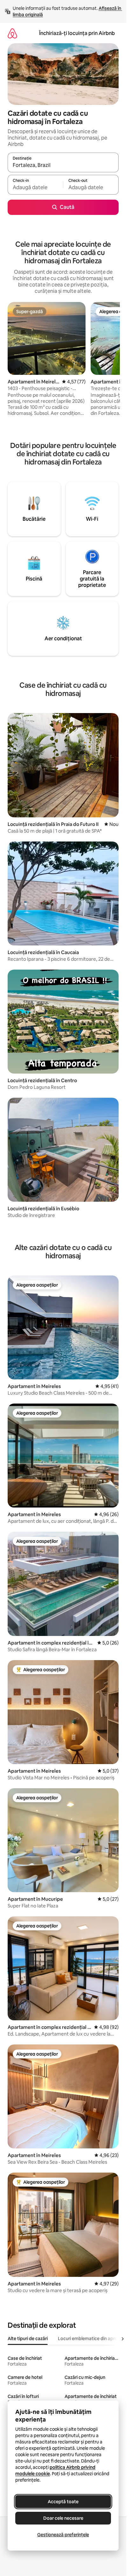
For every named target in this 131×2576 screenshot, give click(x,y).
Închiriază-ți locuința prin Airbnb (77, 33)
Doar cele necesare (63, 2518)
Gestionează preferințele (63, 2535)
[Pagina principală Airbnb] (12, 33)
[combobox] (63, 165)
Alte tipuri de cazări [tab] (28, 2339)
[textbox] (35, 188)
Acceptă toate (63, 2502)
